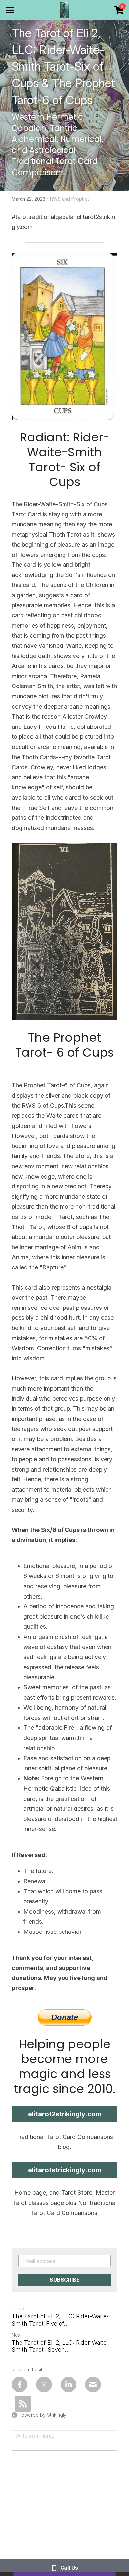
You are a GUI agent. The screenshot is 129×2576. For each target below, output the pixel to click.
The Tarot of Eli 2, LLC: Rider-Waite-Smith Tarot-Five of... (60, 2320)
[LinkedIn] (68, 2385)
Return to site (31, 2369)
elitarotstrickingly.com (65, 2170)
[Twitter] (44, 2385)
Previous (21, 2309)
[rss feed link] (23, 2404)
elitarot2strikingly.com (65, 2114)
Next (17, 2335)
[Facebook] (20, 2385)
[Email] (93, 2385)
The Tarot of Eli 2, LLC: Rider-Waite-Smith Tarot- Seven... (60, 2346)
